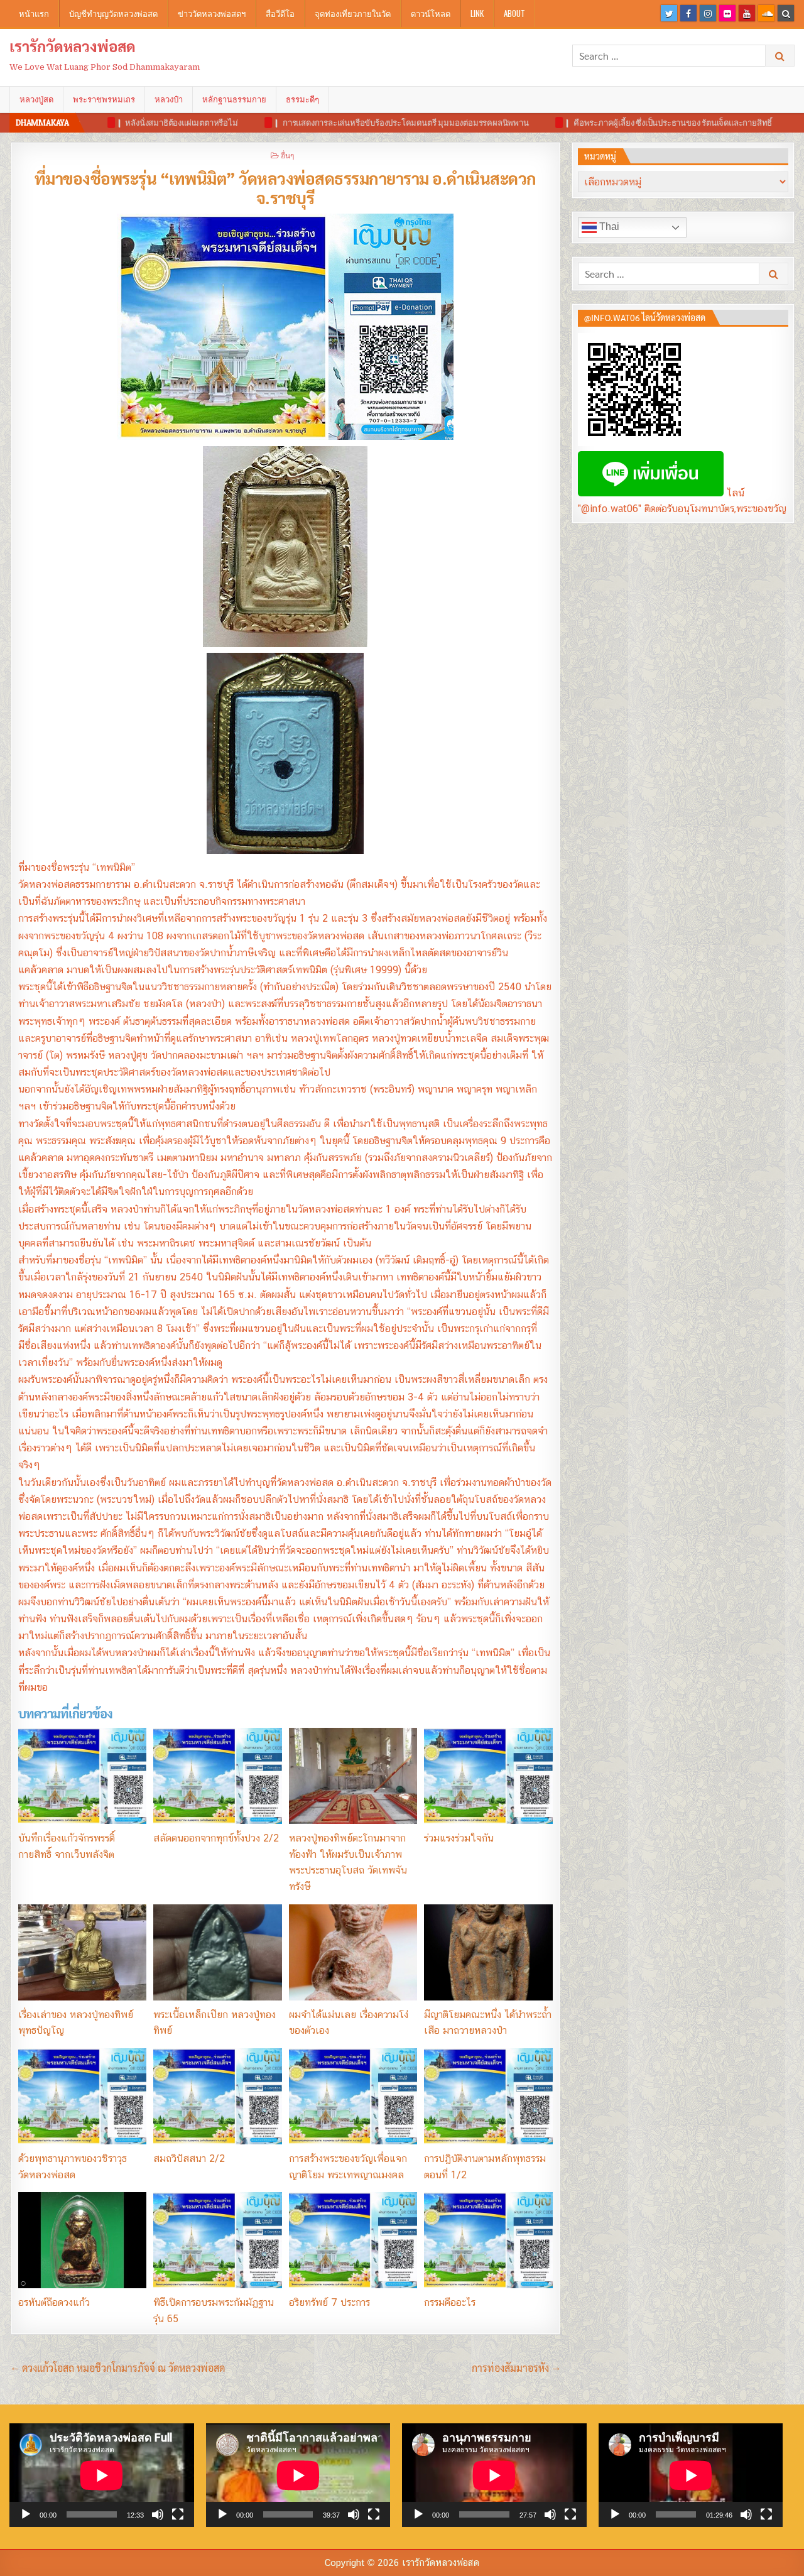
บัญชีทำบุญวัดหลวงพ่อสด (113, 13)
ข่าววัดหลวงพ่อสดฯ (212, 13)
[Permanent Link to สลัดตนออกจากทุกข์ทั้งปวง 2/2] (217, 1776)
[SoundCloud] (766, 13)
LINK (477, 13)
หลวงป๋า (169, 99)
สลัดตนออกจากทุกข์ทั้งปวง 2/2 (216, 1838)
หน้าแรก (34, 13)
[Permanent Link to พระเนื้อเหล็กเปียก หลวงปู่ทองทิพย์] (217, 1952)
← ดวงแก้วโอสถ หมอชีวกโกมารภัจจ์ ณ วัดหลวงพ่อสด (118, 2368)
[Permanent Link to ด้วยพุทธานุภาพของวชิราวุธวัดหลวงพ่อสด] (82, 2096)
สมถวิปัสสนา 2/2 (189, 2158)
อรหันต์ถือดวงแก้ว (54, 2302)
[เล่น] (26, 2514)
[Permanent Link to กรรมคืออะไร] (488, 2240)
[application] (102, 2475)
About (514, 13)
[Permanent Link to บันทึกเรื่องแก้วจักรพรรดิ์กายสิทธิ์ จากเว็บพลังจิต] (82, 1776)
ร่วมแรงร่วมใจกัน (459, 1838)
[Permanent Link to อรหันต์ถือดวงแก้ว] (82, 2240)
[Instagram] (708, 13)
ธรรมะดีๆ (302, 99)
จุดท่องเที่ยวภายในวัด (353, 13)
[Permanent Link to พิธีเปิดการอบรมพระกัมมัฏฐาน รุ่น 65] (217, 2240)
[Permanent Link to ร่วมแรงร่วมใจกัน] (488, 1776)
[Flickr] (727, 13)
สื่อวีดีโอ (280, 13)
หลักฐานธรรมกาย (234, 99)
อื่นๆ (287, 155)
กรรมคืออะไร (450, 2302)
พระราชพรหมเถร (104, 99)
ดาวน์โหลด (431, 13)
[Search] (786, 13)
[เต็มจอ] (178, 2514)
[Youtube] (747, 13)
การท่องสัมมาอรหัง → (516, 2368)
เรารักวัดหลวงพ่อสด (73, 46)
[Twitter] (669, 13)
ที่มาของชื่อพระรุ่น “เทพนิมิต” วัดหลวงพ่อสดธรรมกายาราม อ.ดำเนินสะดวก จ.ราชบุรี (285, 188)
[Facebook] (688, 13)
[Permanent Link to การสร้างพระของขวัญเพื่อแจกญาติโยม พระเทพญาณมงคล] (353, 2096)
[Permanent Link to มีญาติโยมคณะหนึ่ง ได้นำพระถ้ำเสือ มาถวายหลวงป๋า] (488, 1952)
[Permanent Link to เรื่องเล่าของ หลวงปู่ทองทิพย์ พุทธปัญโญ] (82, 1952)
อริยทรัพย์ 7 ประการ (329, 2302)
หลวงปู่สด (36, 99)
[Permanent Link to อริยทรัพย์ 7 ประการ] (353, 2240)
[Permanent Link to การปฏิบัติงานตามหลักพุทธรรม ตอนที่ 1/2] (488, 2096)
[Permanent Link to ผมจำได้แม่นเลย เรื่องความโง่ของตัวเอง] (353, 1952)
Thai (608, 226)
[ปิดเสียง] (158, 2514)
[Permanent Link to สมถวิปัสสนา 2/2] (217, 2096)
